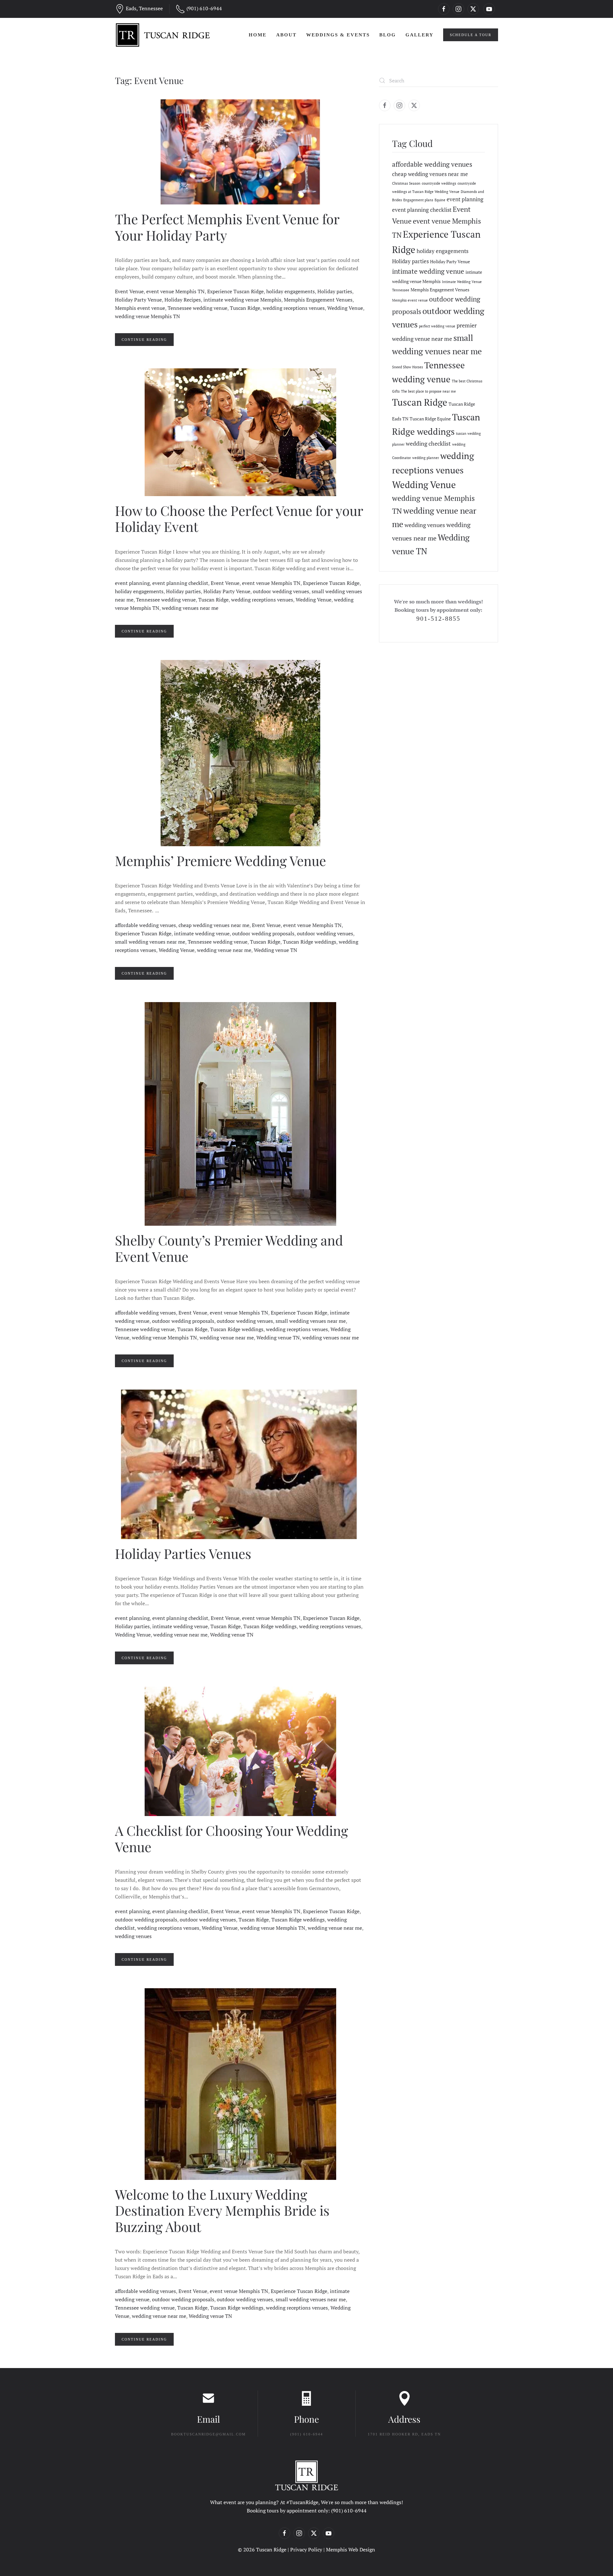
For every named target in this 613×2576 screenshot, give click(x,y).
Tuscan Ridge (245, 308)
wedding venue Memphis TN (148, 316)
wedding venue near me (224, 950)
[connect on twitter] (473, 9)
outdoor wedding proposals (263, 933)
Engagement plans (418, 200)
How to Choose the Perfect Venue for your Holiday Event (239, 518)
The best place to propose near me (428, 391)
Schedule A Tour (471, 35)
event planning (132, 583)
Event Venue (129, 291)
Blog (388, 35)
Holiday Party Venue (138, 300)
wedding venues (133, 1936)
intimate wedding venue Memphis (242, 300)
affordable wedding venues (145, 925)
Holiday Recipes (183, 300)
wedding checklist (428, 443)
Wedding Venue (345, 308)
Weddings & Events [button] (338, 35)
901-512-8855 (438, 618)
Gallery (420, 35)
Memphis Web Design (351, 2549)
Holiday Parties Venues (183, 1553)
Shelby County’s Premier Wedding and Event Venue (229, 1248)
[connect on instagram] (458, 9)
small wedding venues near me (150, 942)
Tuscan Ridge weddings (310, 942)
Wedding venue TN (276, 950)
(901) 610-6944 (204, 8)
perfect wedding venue (437, 326)
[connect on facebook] (444, 9)
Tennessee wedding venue (197, 308)
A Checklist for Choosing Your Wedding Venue (231, 1838)
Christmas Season (406, 183)
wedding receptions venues (294, 308)
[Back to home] (163, 35)
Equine (440, 200)
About (286, 35)
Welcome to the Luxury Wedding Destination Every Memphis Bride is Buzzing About (222, 2210)
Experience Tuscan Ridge (235, 291)
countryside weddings (439, 183)
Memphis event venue (140, 308)
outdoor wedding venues (281, 591)
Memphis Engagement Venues (318, 300)
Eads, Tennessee (144, 8)
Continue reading (144, 340)
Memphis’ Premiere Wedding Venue (220, 861)
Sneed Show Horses (408, 367)
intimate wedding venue (202, 933)
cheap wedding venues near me (214, 925)
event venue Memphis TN (175, 291)
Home (258, 35)
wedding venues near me (190, 608)
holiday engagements (291, 291)
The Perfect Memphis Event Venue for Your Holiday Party (227, 227)
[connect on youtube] (489, 9)
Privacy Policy (306, 2549)
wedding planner (426, 458)
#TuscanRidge (302, 2502)
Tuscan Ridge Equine (430, 419)
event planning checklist (180, 583)
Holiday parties (335, 291)
